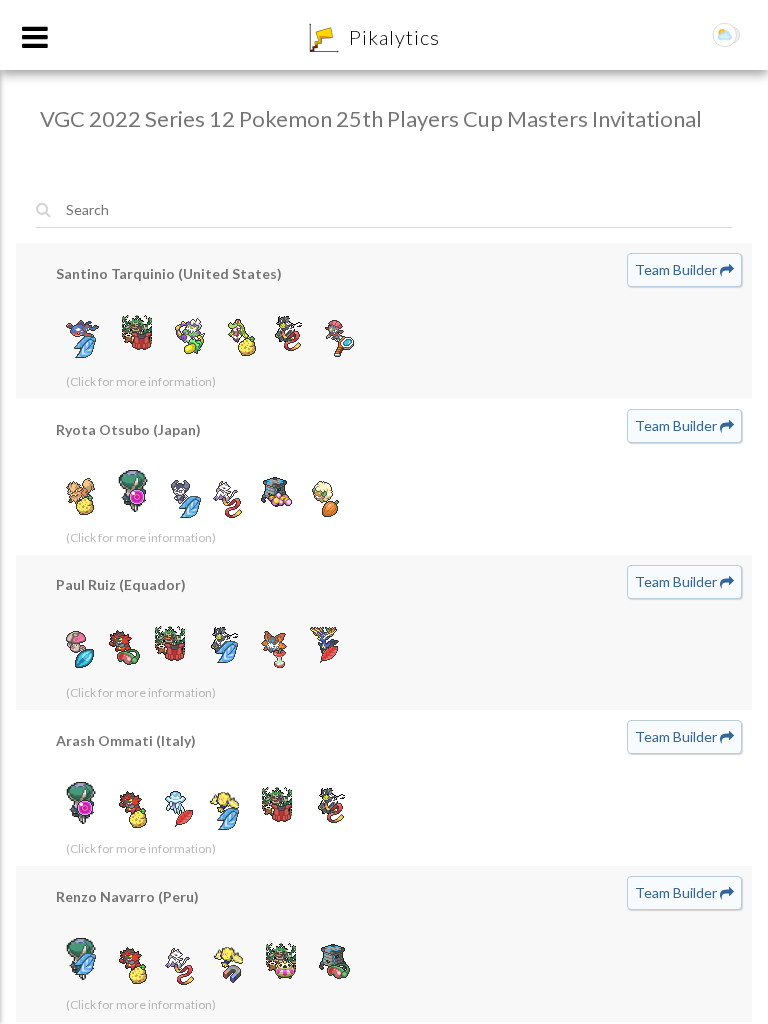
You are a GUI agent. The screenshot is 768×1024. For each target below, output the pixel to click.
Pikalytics (394, 37)
